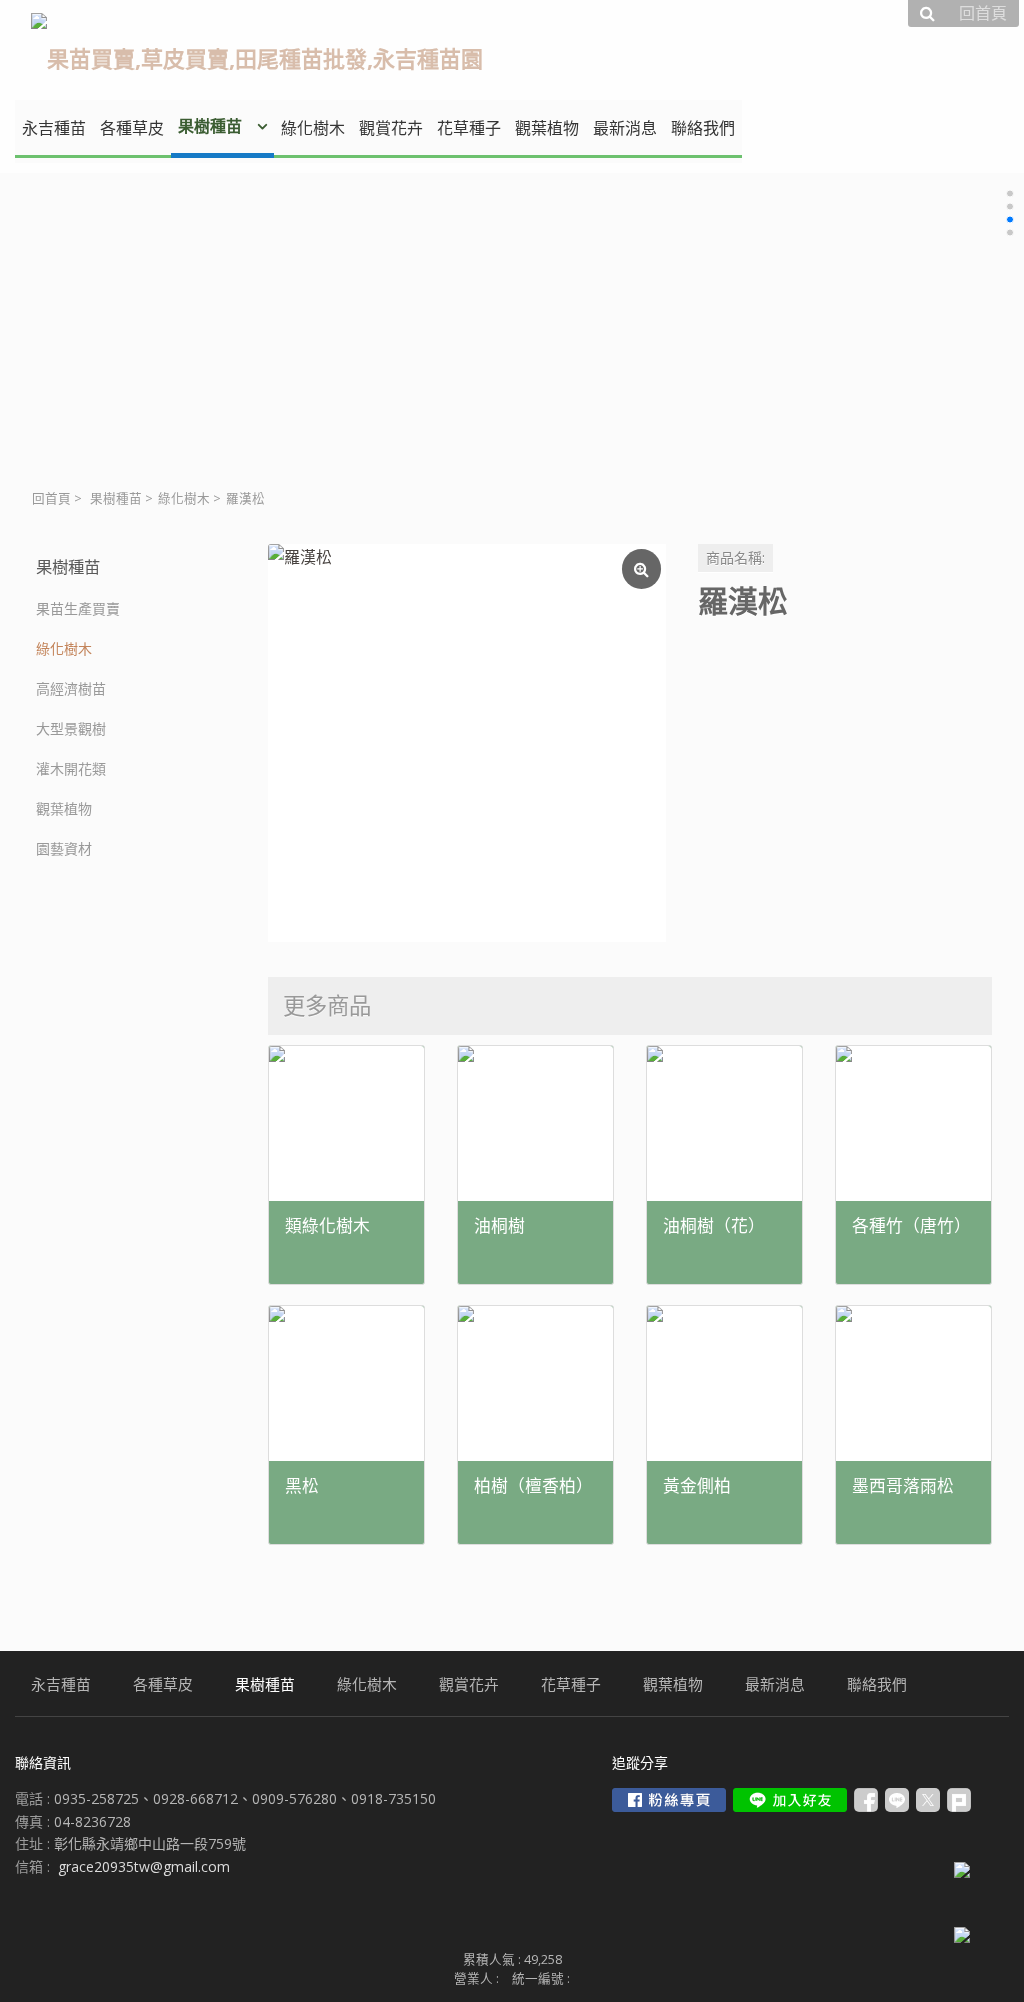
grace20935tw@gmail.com (144, 1866)
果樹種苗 (116, 498)
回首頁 (51, 498)
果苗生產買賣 (78, 608)
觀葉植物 (64, 808)
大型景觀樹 (71, 728)
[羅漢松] (467, 743)
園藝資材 (64, 848)
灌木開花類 (71, 768)
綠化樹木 (184, 498)
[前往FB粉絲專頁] (669, 1800)
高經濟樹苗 (71, 688)
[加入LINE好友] (790, 1800)
